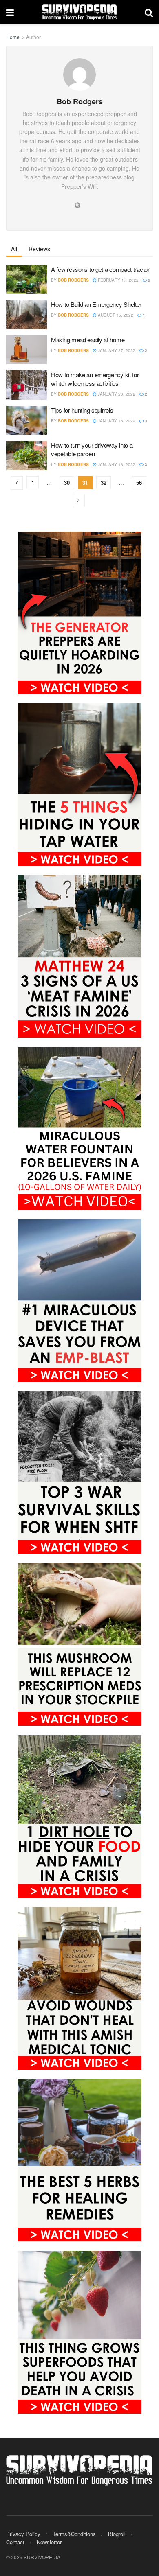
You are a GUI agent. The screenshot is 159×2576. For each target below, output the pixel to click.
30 (67, 483)
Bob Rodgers (73, 280)
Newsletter (49, 2542)
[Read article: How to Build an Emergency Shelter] (26, 315)
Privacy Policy (23, 2534)
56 (139, 483)
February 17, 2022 (118, 280)
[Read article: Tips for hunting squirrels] (26, 420)
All (14, 249)
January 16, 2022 (116, 421)
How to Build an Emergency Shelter (96, 304)
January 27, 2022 (116, 350)
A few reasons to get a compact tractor (100, 269)
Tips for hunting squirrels (82, 410)
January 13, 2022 (116, 464)
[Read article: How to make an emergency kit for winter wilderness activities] (26, 385)
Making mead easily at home (88, 340)
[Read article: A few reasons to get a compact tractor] (26, 280)
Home (13, 37)
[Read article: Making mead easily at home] (26, 350)
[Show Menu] (10, 12)
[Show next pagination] (79, 500)
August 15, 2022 (115, 315)
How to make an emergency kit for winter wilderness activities (95, 379)
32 (104, 483)
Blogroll (117, 2534)
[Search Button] (149, 12)
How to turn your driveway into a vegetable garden (92, 449)
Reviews (39, 249)
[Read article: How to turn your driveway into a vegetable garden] (26, 455)
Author (33, 37)
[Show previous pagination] (17, 483)
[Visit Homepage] (79, 12)
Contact (15, 2542)
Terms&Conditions (74, 2534)
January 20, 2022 (116, 394)
